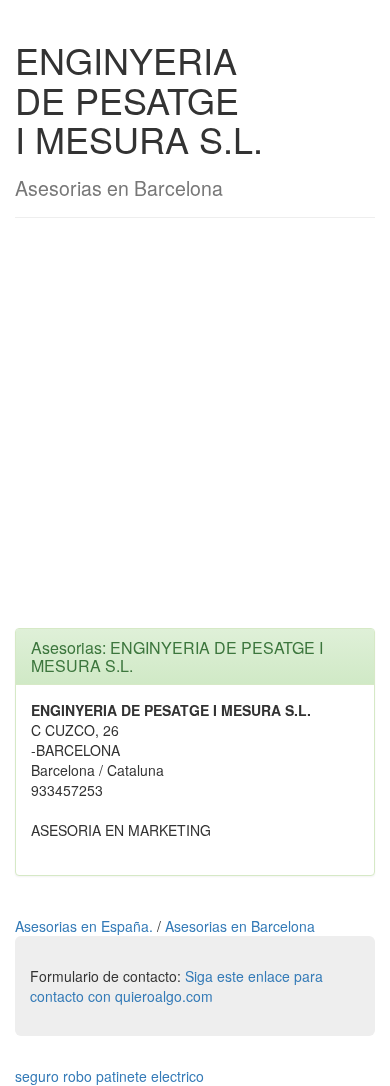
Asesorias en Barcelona (240, 926)
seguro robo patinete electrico (109, 1076)
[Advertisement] (195, 433)
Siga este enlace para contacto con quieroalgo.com (176, 986)
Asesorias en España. (86, 926)
